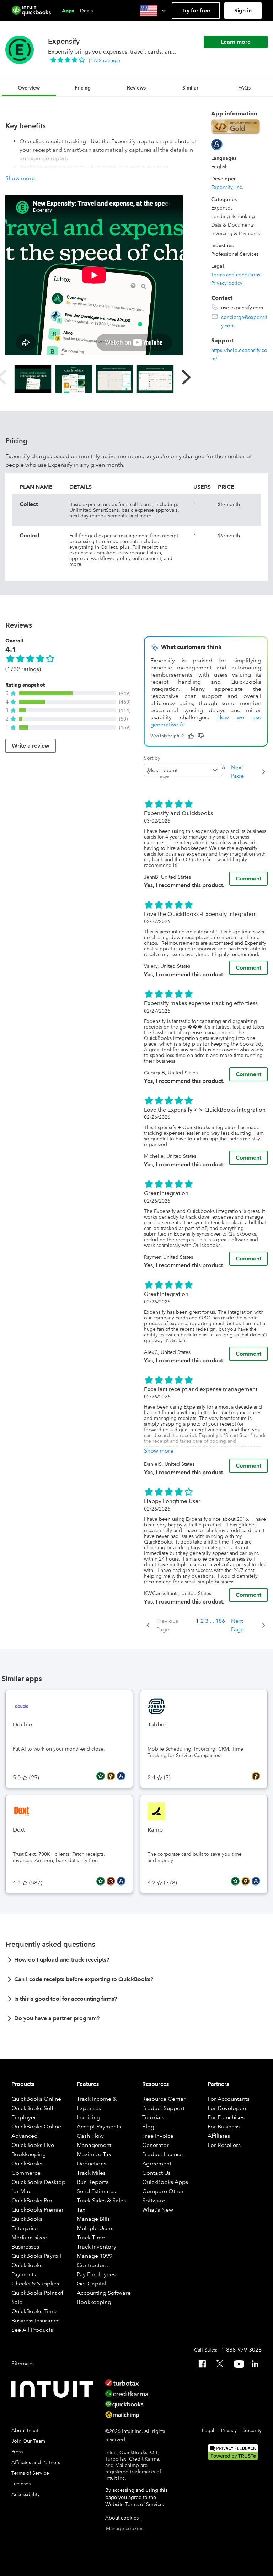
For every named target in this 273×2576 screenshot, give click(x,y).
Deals (86, 11)
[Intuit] (54, 2389)
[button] (154, 11)
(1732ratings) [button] (104, 60)
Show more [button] (20, 178)
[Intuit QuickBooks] (31, 11)
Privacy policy (227, 283)
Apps (68, 11)
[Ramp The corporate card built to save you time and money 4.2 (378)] (204, 1799)
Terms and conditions (236, 275)
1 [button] (197, 1621)
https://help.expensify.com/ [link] (239, 354)
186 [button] (220, 1621)
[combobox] (183, 770)
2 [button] (202, 1621)
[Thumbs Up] (191, 736)
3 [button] (207, 1621)
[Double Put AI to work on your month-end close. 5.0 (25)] (69, 1694)
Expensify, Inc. (227, 187)
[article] (136, 1962)
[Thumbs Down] (201, 736)
